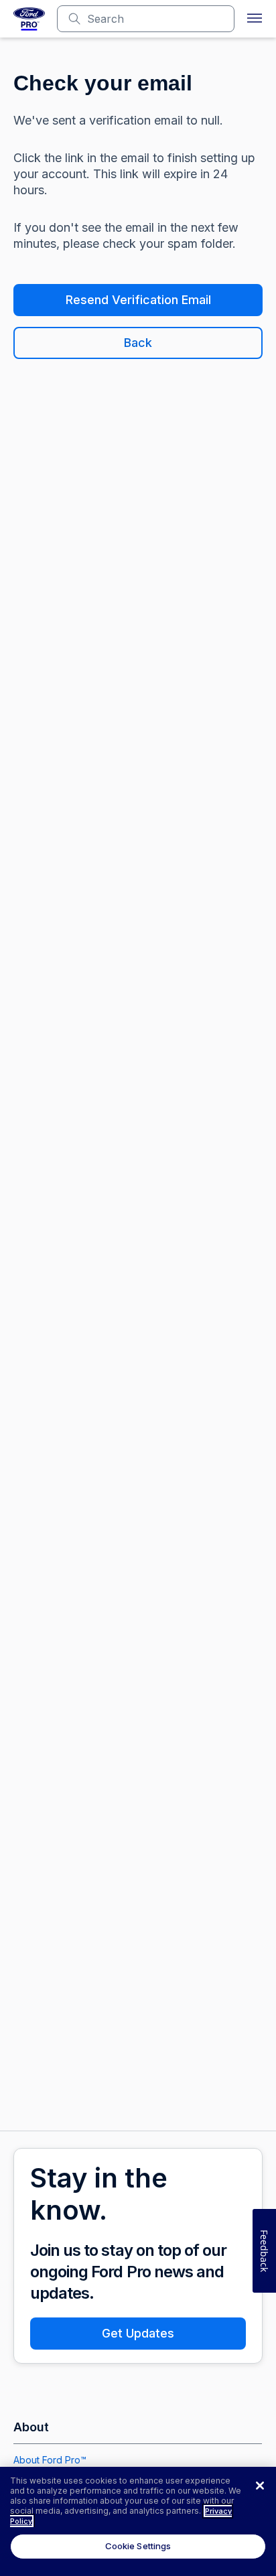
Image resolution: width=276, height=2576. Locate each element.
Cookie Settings (138, 2546)
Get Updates (138, 2333)
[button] (255, 19)
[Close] (260, 2486)
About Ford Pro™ (50, 2460)
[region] (138, 2521)
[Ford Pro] (29, 19)
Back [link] (138, 343)
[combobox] (156, 19)
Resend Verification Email (138, 300)
